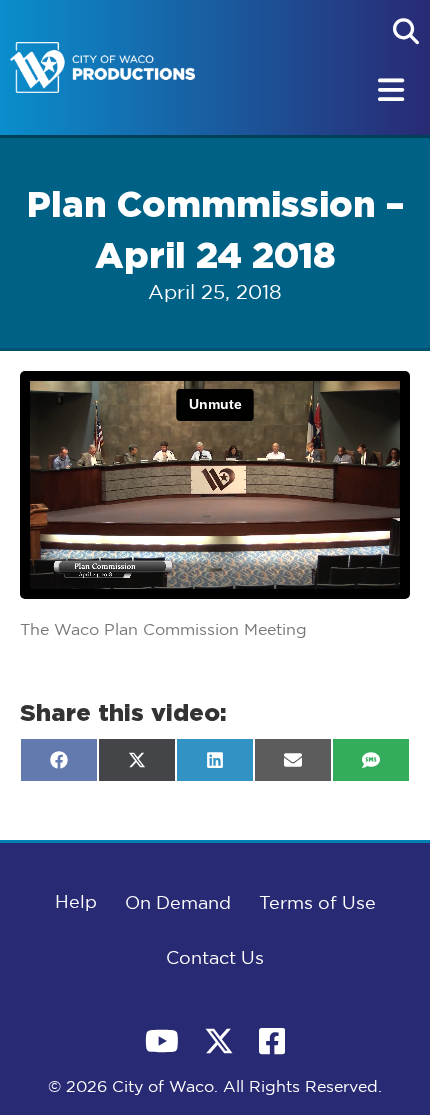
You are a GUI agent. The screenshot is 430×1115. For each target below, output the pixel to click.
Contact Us (215, 959)
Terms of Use (317, 904)
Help (76, 903)
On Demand (178, 904)
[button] (406, 31)
